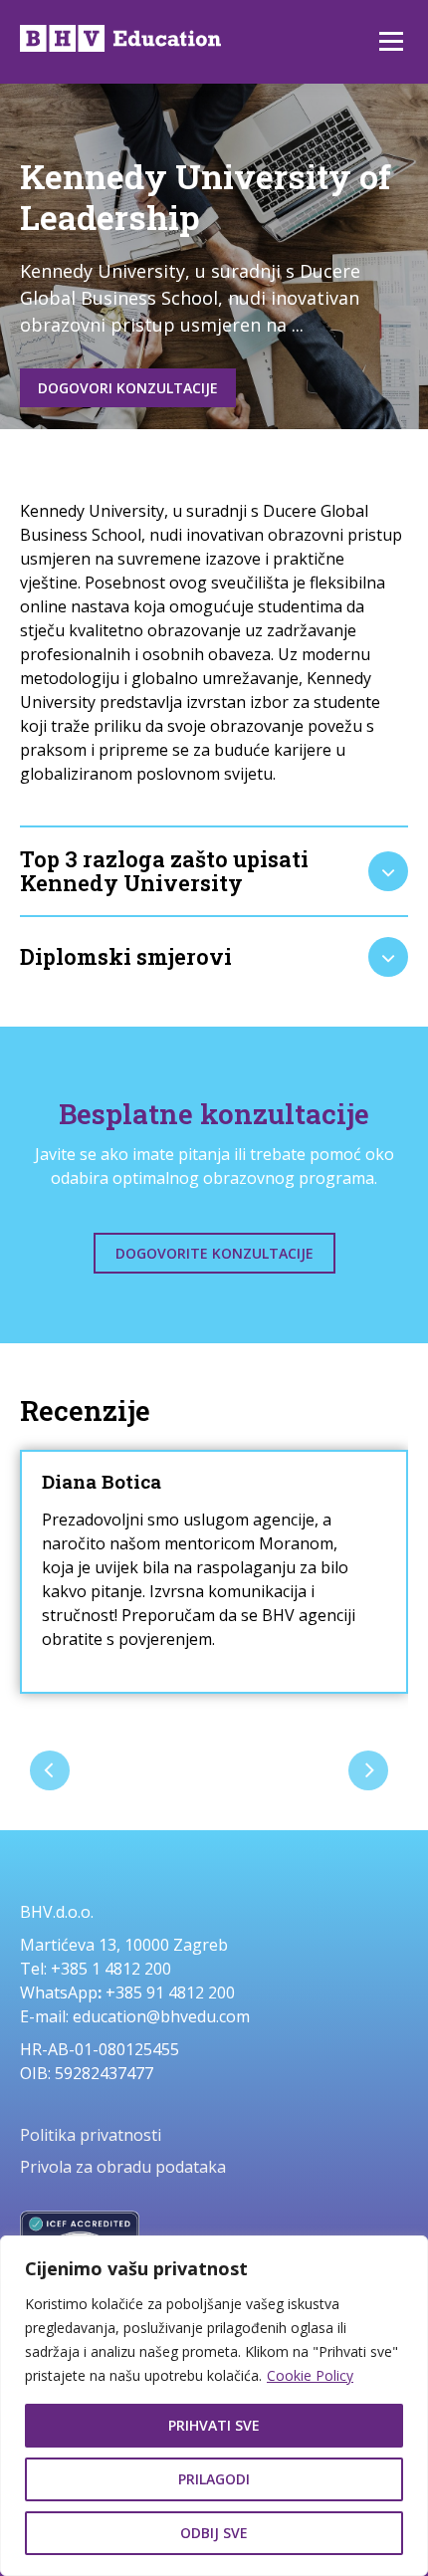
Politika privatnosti (91, 2135)
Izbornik (391, 42)
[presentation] (50, 1770)
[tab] (214, 871)
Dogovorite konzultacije (214, 1253)
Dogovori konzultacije (128, 388)
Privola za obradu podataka (123, 2167)
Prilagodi (214, 2479)
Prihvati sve (214, 2425)
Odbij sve (214, 2533)
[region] (214, 2406)
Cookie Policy (310, 2375)
